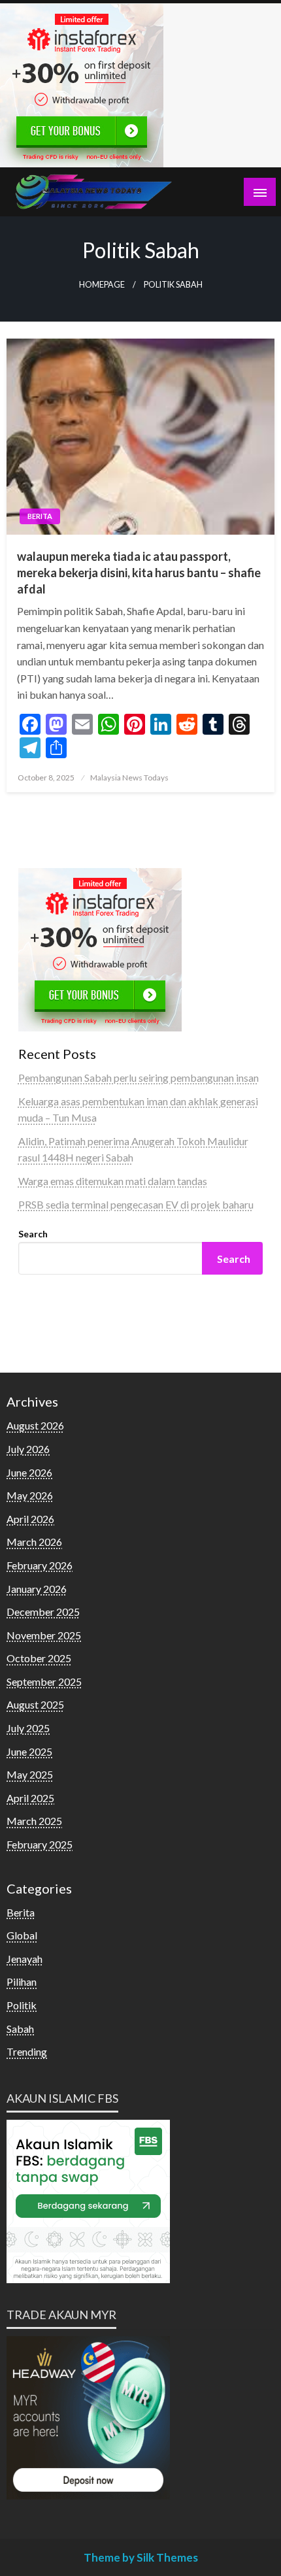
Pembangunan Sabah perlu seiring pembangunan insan (139, 1078)
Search (33, 1234)
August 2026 (35, 1425)
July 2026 (28, 1449)
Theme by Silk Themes (141, 2557)
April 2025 (30, 1798)
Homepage (102, 285)
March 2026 (34, 1542)
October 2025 (39, 1658)
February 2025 (40, 1844)
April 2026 (30, 1519)
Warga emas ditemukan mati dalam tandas (113, 1181)
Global (22, 1935)
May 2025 (30, 1774)
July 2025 (28, 1728)
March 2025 (34, 1821)
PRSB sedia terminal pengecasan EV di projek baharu (136, 1204)
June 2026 (29, 1472)
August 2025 (35, 1704)
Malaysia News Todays (129, 778)
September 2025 (44, 1681)
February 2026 (40, 1565)
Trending (27, 2051)
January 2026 (37, 1589)
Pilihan (22, 1982)
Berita (40, 516)
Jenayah (25, 1959)
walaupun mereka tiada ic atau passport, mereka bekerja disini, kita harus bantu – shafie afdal (139, 573)
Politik (22, 2005)
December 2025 (43, 1612)
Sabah (20, 2029)
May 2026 (30, 1495)
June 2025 (29, 1751)
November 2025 (44, 1635)
